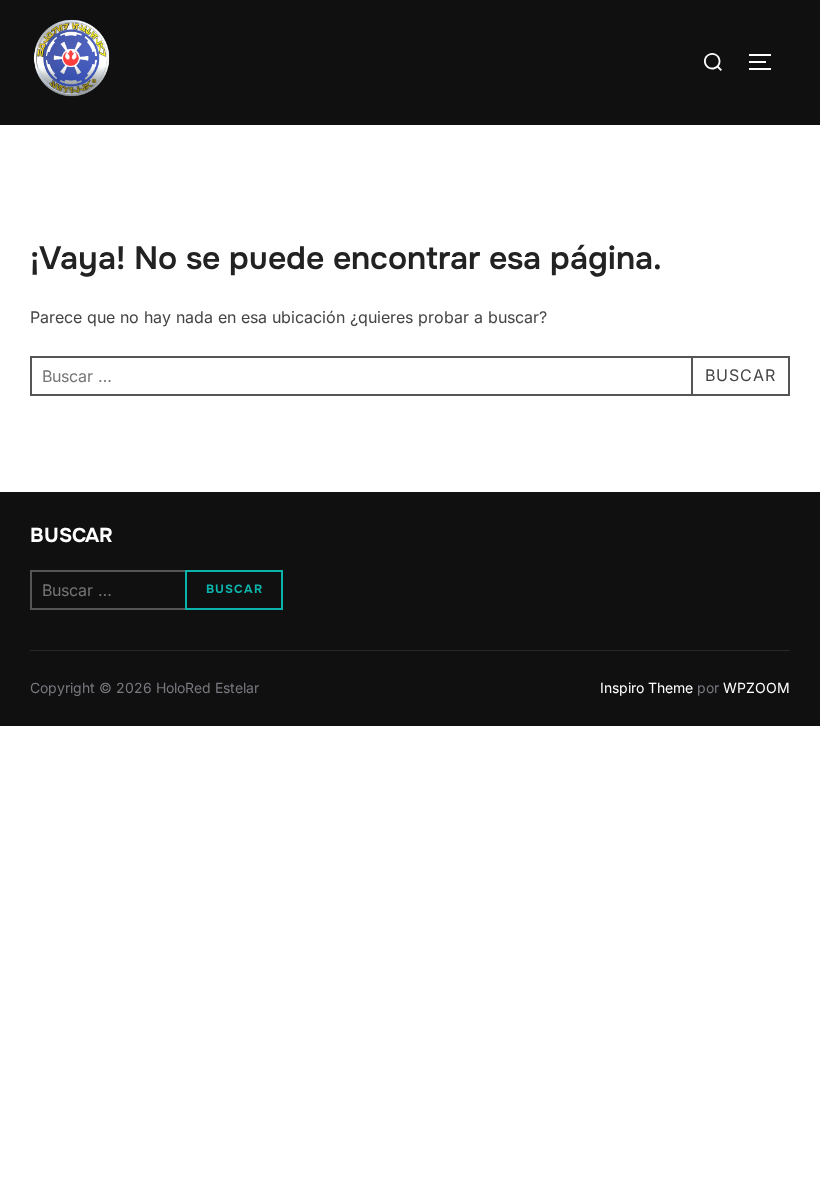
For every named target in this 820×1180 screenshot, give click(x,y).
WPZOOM (756, 687)
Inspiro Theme (646, 687)
